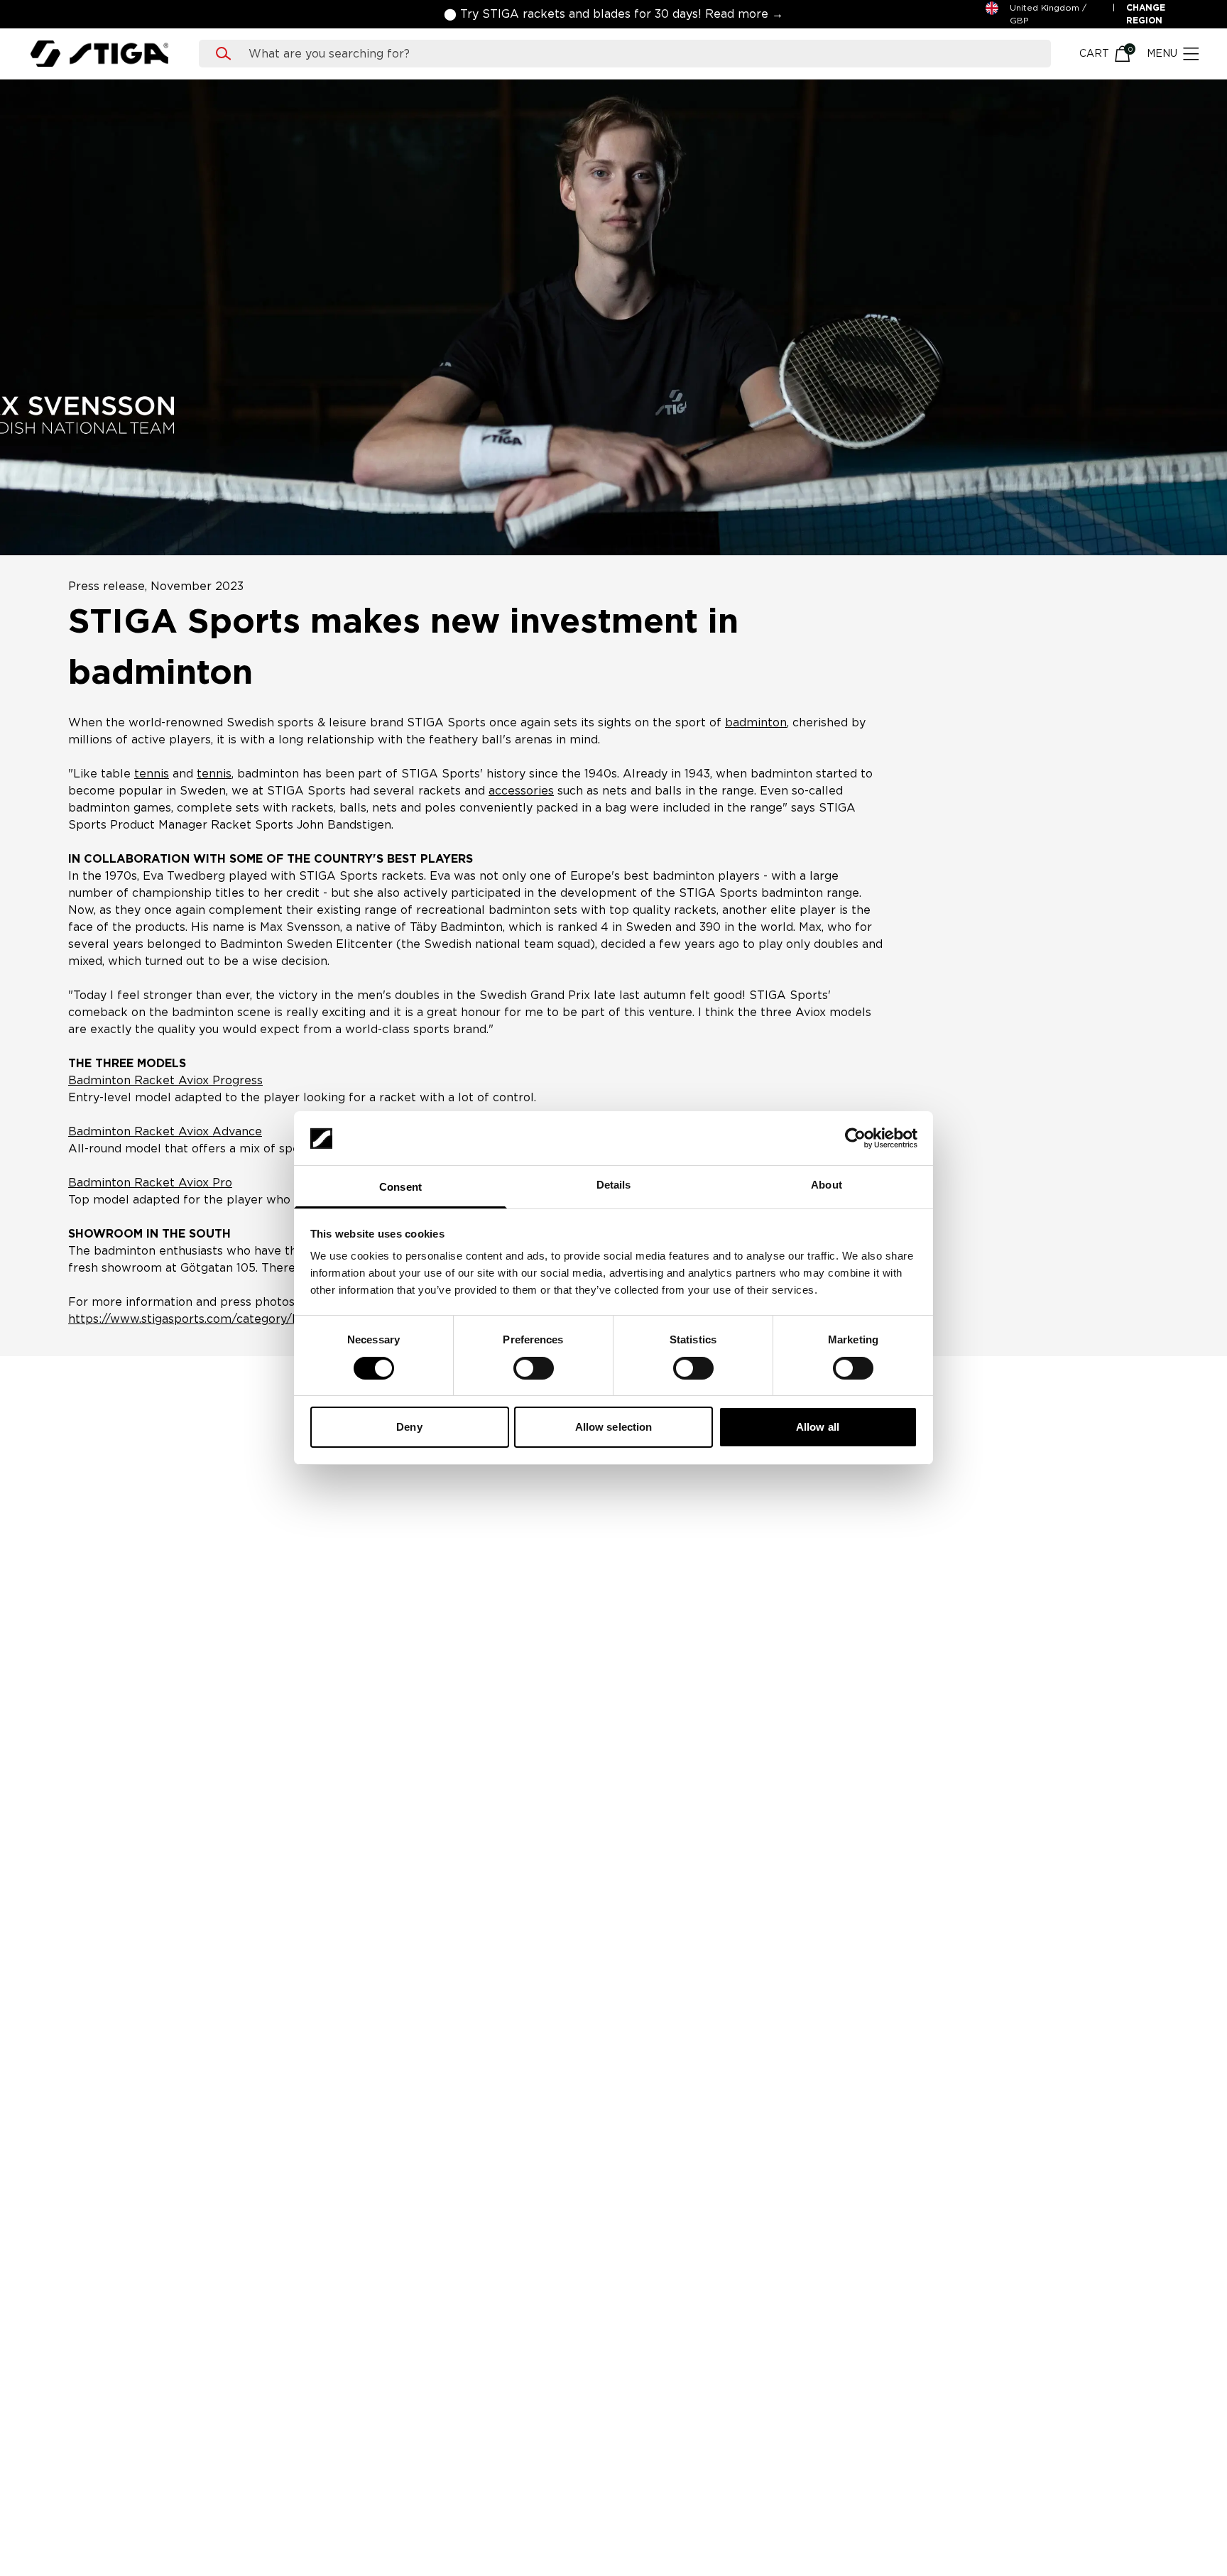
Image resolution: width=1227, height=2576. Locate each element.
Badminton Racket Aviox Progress (165, 1080)
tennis (152, 774)
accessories (521, 791)
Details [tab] (614, 1185)
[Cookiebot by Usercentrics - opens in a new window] (855, 1138)
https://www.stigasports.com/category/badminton (211, 1319)
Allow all (818, 1428)
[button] (613, 14)
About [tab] (827, 1185)
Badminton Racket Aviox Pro (150, 1183)
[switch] (534, 1368)
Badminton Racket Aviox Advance (165, 1131)
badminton (756, 722)
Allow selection (614, 1428)
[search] (638, 54)
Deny (409, 1428)
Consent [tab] (400, 1188)
